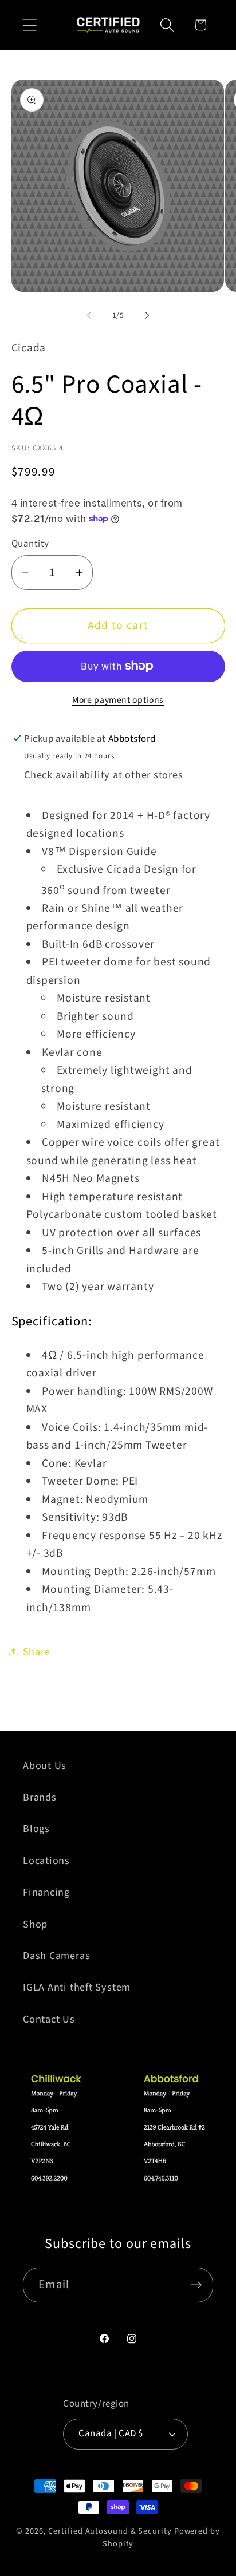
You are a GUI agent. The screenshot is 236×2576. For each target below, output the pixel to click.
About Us (45, 1766)
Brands (40, 1797)
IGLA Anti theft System (77, 1987)
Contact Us (49, 2019)
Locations (46, 1861)
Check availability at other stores (104, 775)
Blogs (36, 1829)
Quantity (30, 544)
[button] (29, 25)
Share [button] (37, 1652)
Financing (46, 1892)
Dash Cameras (56, 1956)
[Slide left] (89, 315)
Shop (35, 1924)
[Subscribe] (196, 2285)
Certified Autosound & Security (110, 2531)
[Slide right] (147, 315)
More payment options (118, 700)
